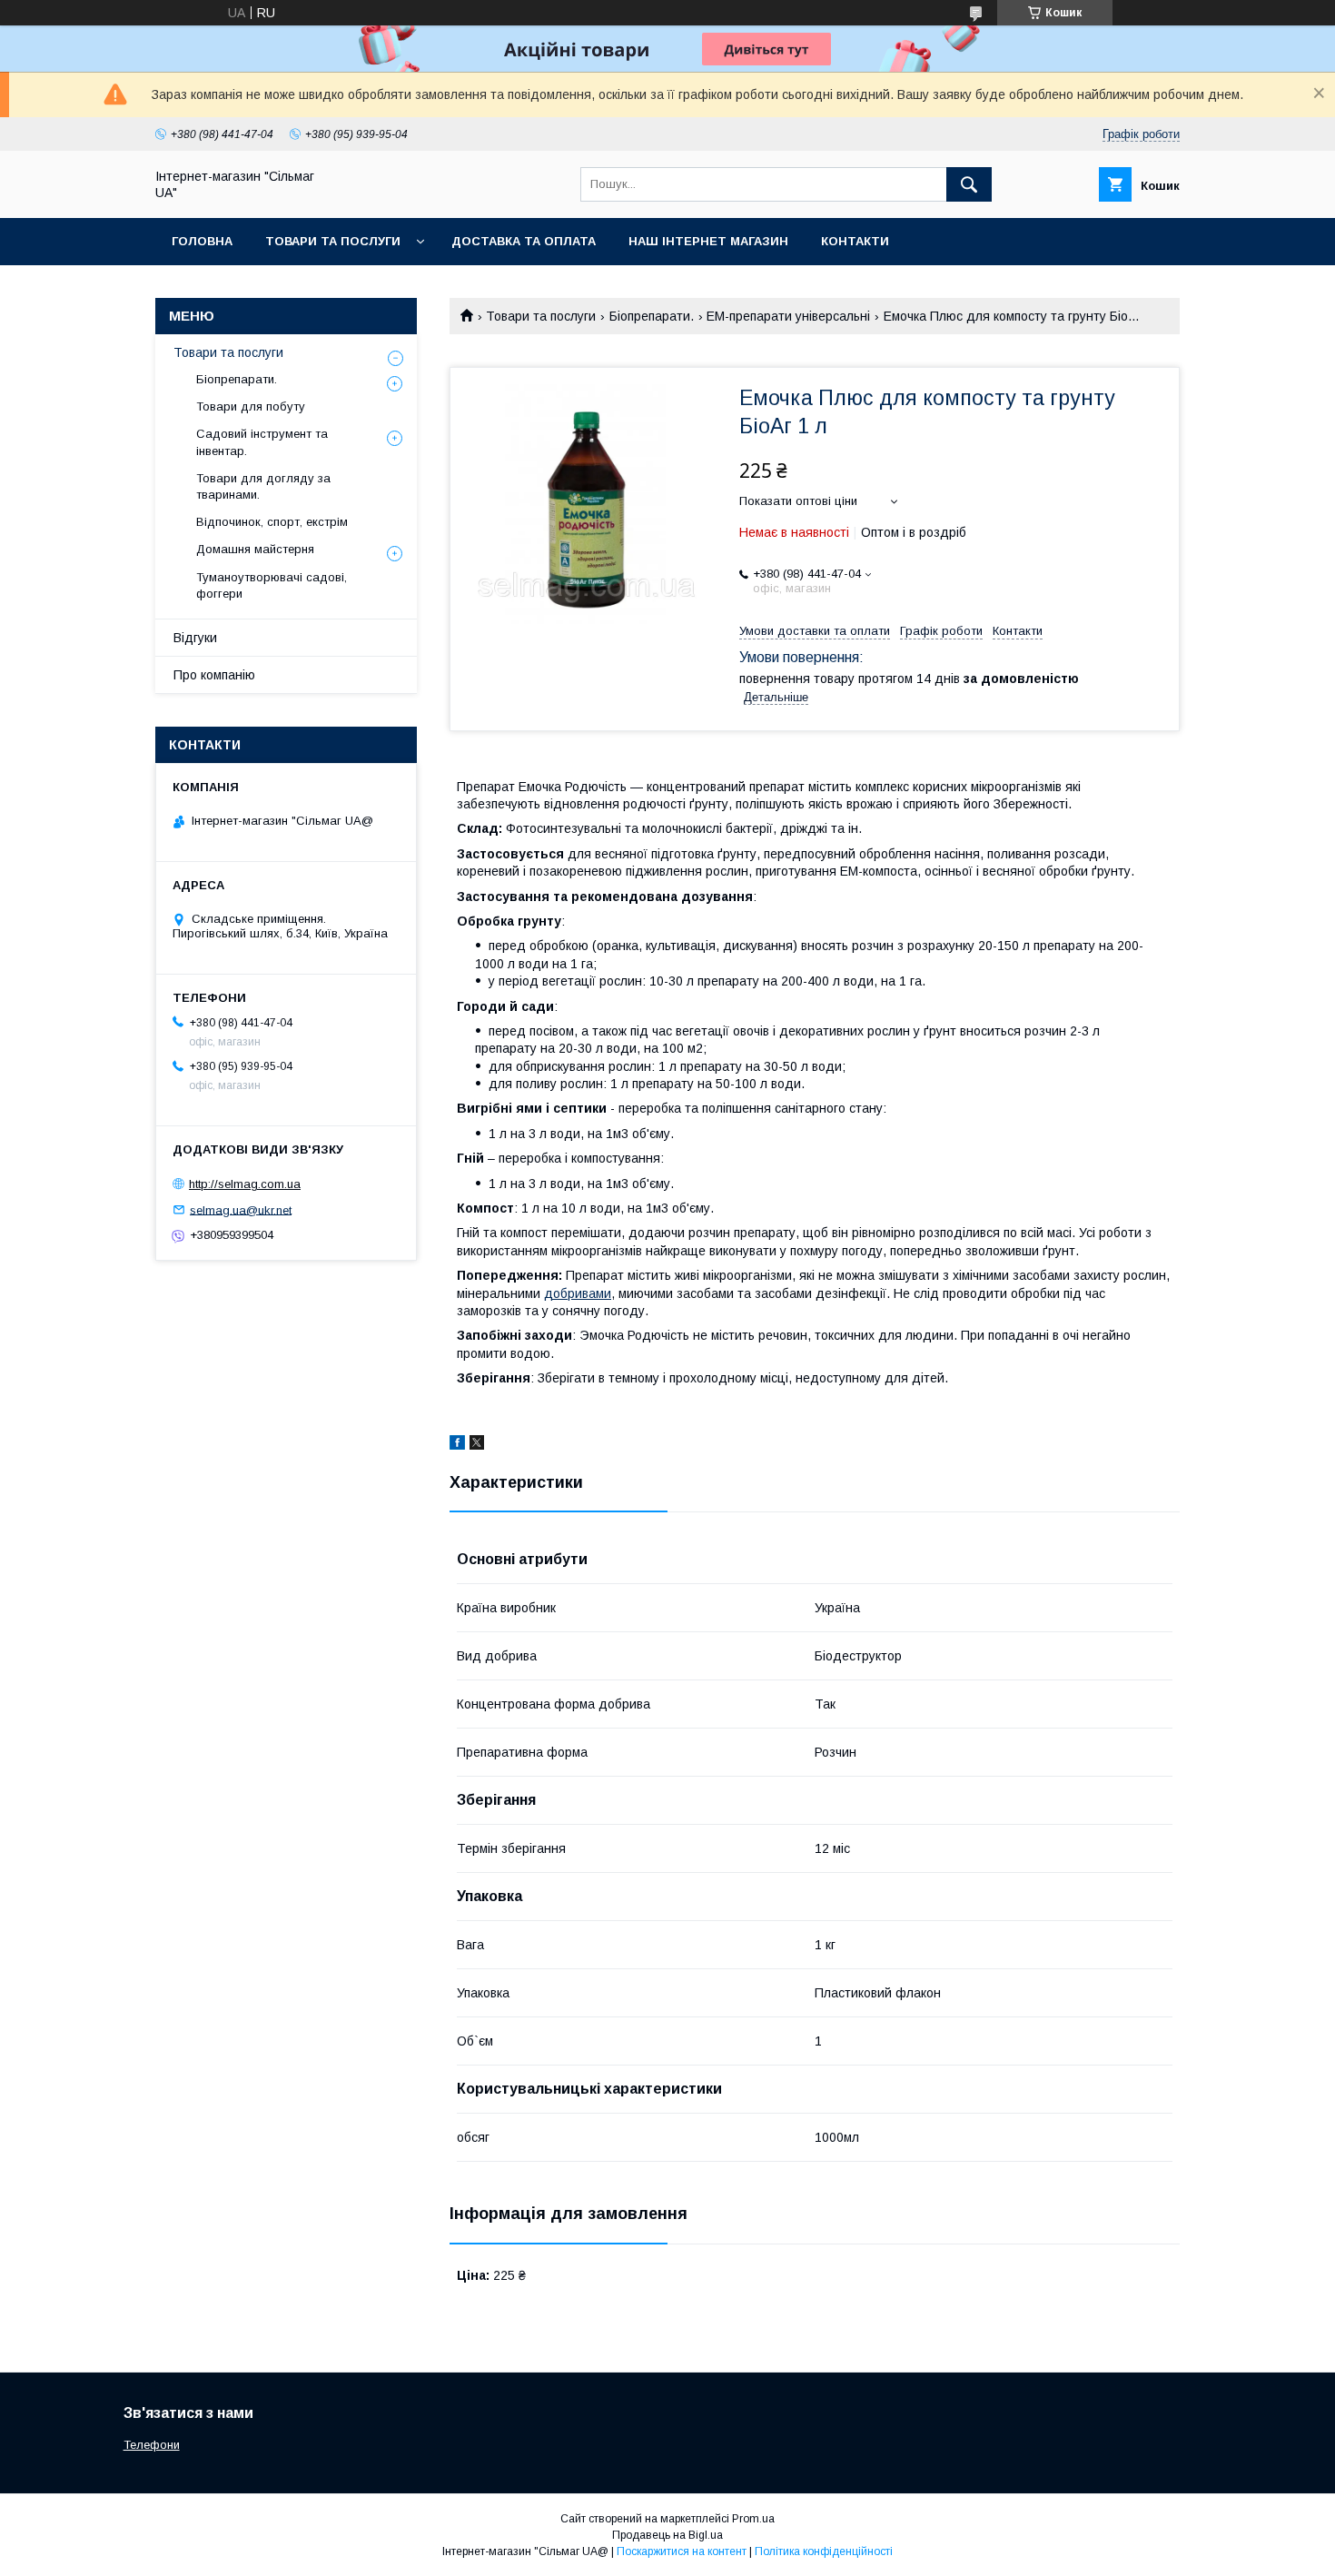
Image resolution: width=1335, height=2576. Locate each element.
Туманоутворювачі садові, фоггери (272, 585)
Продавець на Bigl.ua (667, 2535)
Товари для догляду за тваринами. (263, 486)
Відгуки (195, 638)
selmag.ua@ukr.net (241, 1209)
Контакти (855, 241)
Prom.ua (753, 2519)
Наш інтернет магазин (708, 241)
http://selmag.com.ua (245, 1184)
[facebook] (457, 1445)
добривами (578, 1293)
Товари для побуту (251, 406)
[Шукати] (969, 184)
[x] (477, 1445)
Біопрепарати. (652, 316)
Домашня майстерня (255, 549)
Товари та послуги (333, 241)
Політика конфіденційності (824, 2551)
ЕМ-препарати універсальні (788, 316)
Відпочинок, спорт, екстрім (272, 522)
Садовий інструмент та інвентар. (262, 442)
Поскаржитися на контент (682, 2551)
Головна (202, 241)
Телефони (152, 2445)
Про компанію (214, 675)
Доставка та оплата (524, 241)
